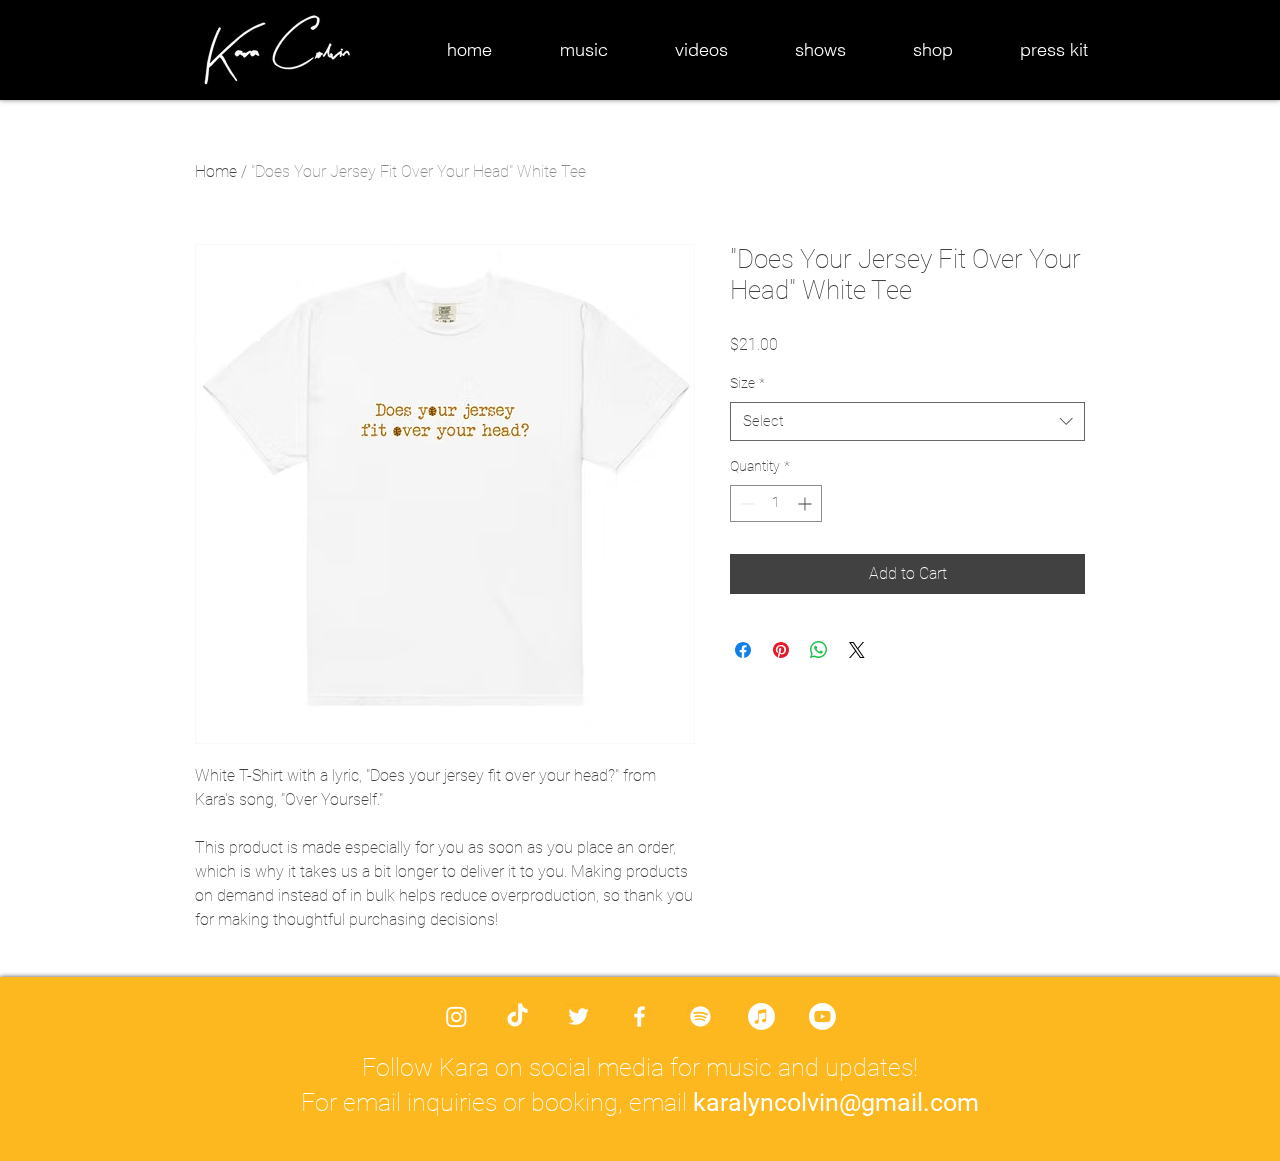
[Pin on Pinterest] (781, 650)
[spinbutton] (776, 503)
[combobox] (907, 421)
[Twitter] (578, 1016)
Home (216, 171)
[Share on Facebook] (743, 650)
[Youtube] (822, 1016)
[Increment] (806, 503)
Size (747, 383)
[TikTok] (517, 1016)
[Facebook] (639, 1016)
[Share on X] (857, 650)
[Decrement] (745, 503)
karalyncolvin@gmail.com (836, 1102)
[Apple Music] (761, 1016)
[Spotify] (700, 1016)
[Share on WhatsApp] (819, 650)
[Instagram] (456, 1016)
